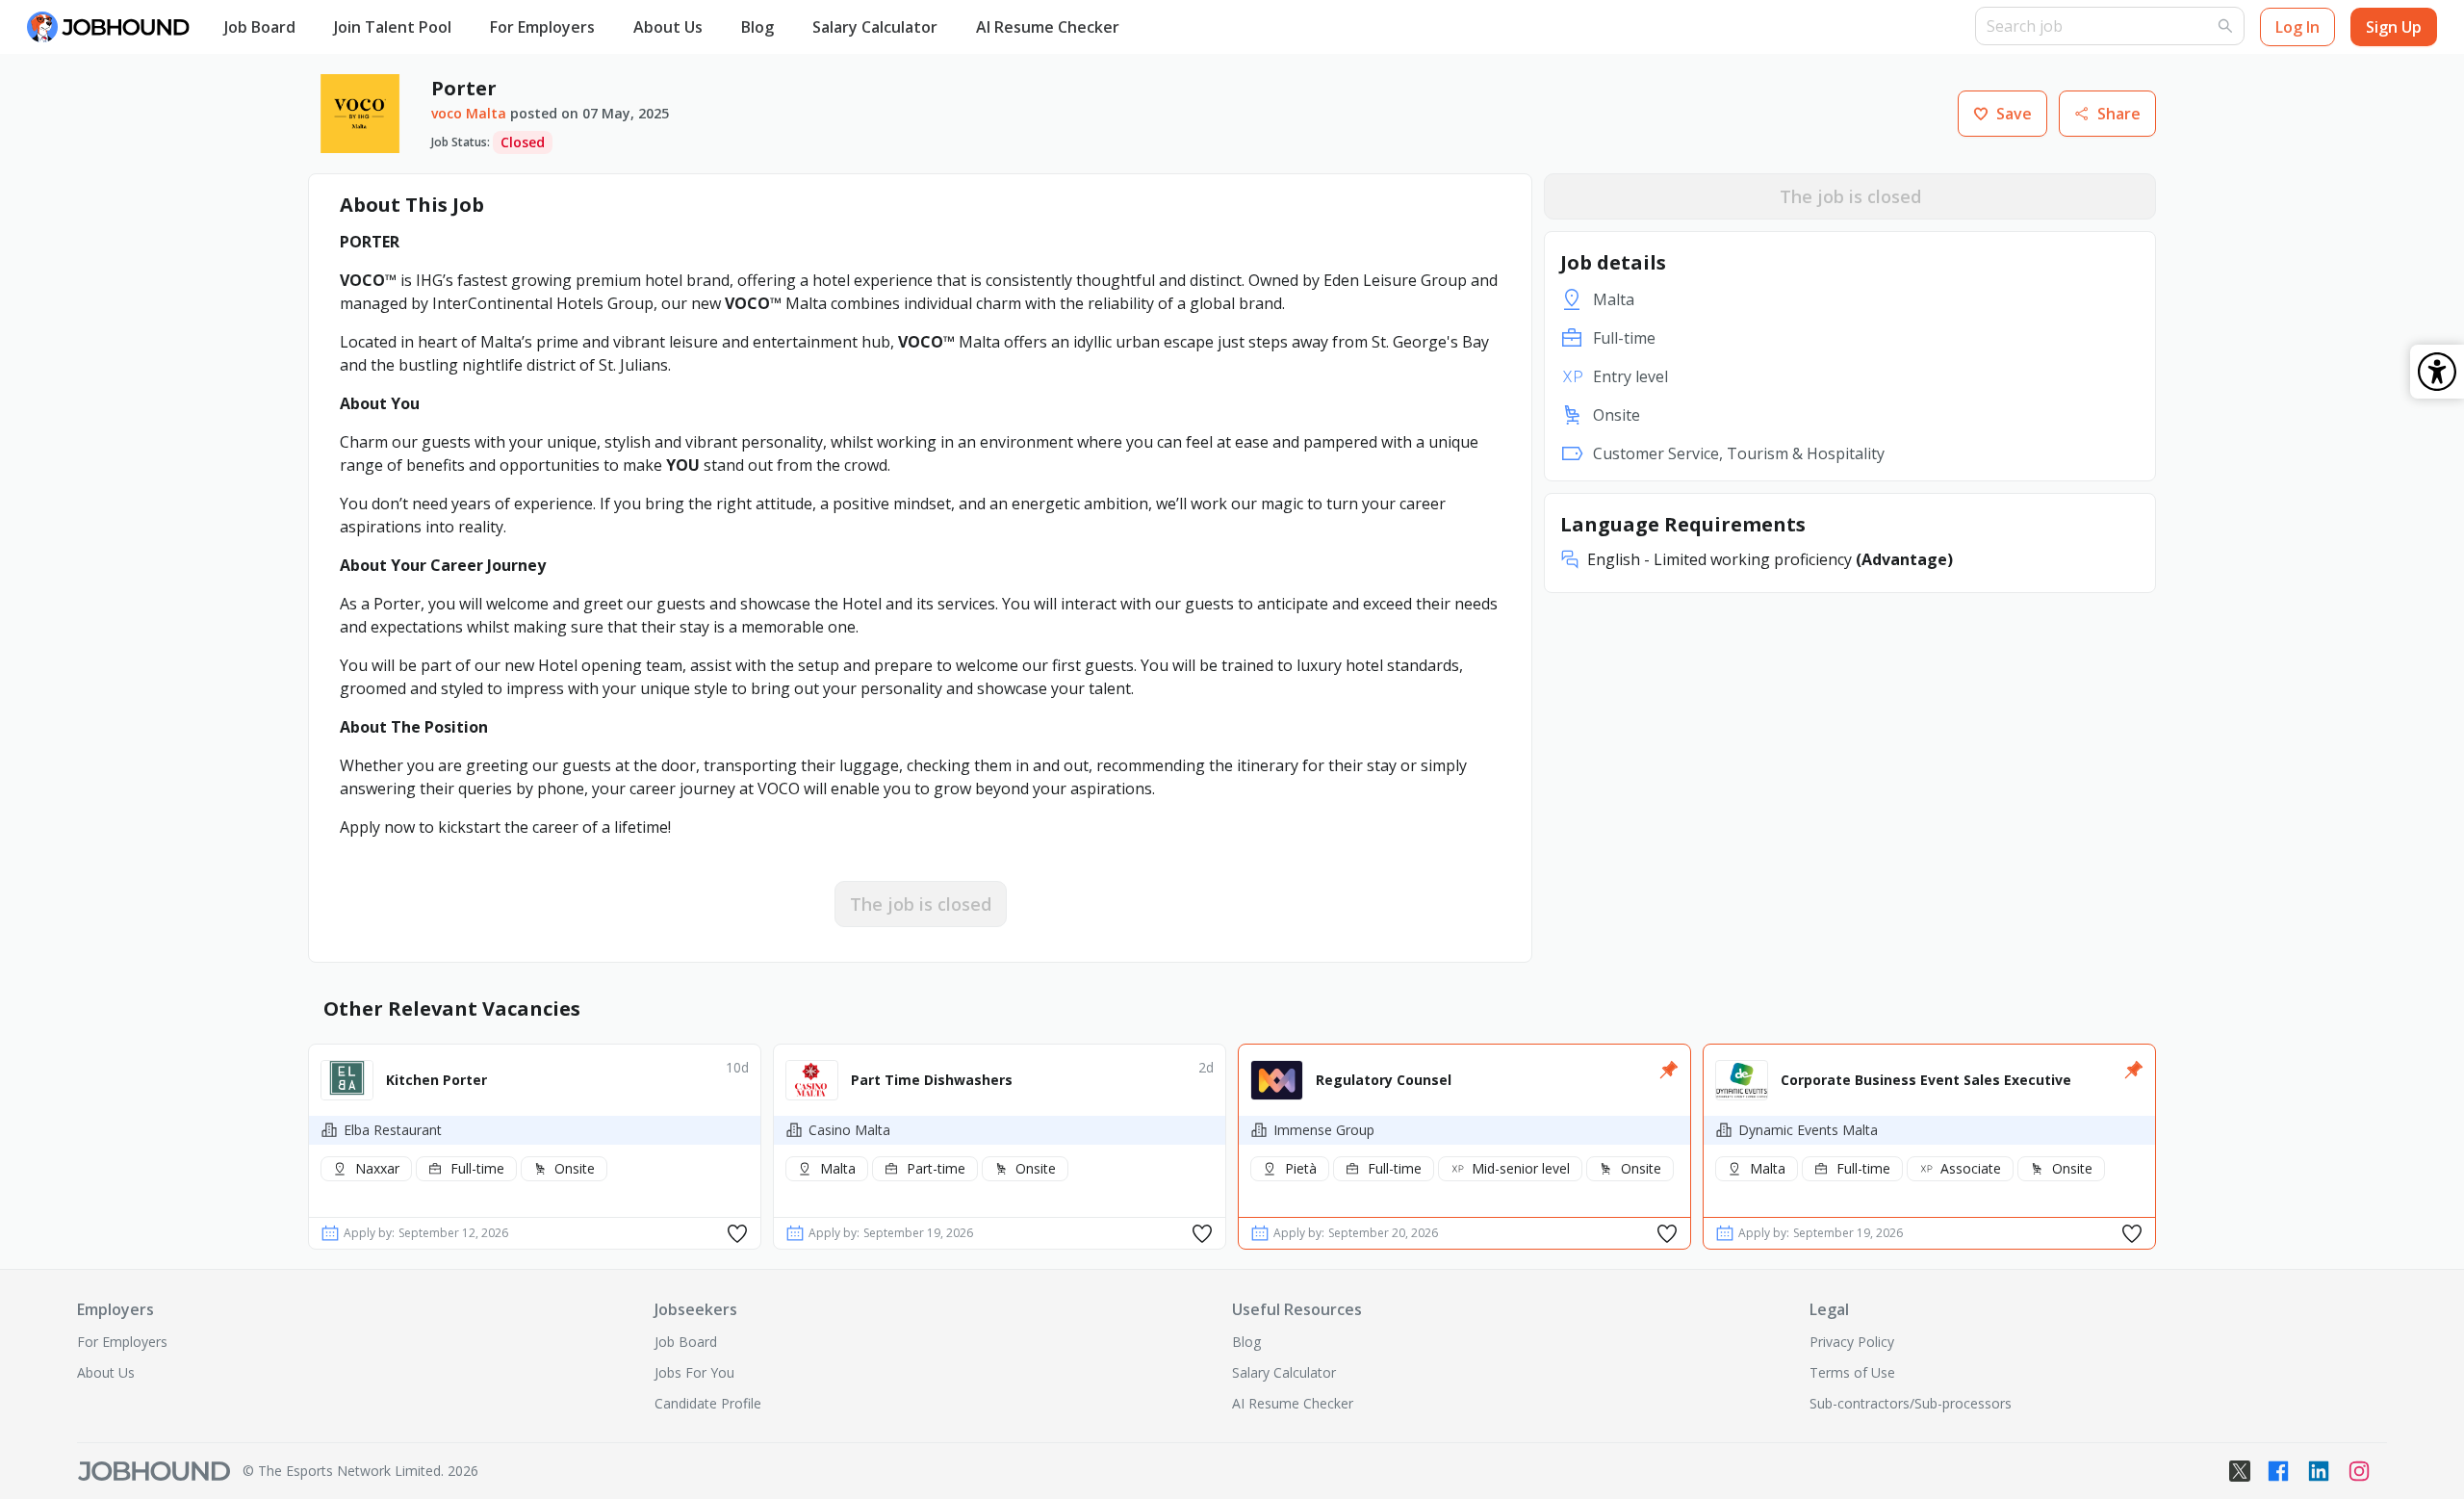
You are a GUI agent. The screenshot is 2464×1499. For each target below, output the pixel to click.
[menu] (1090, 27)
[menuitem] (260, 28)
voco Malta (469, 113)
